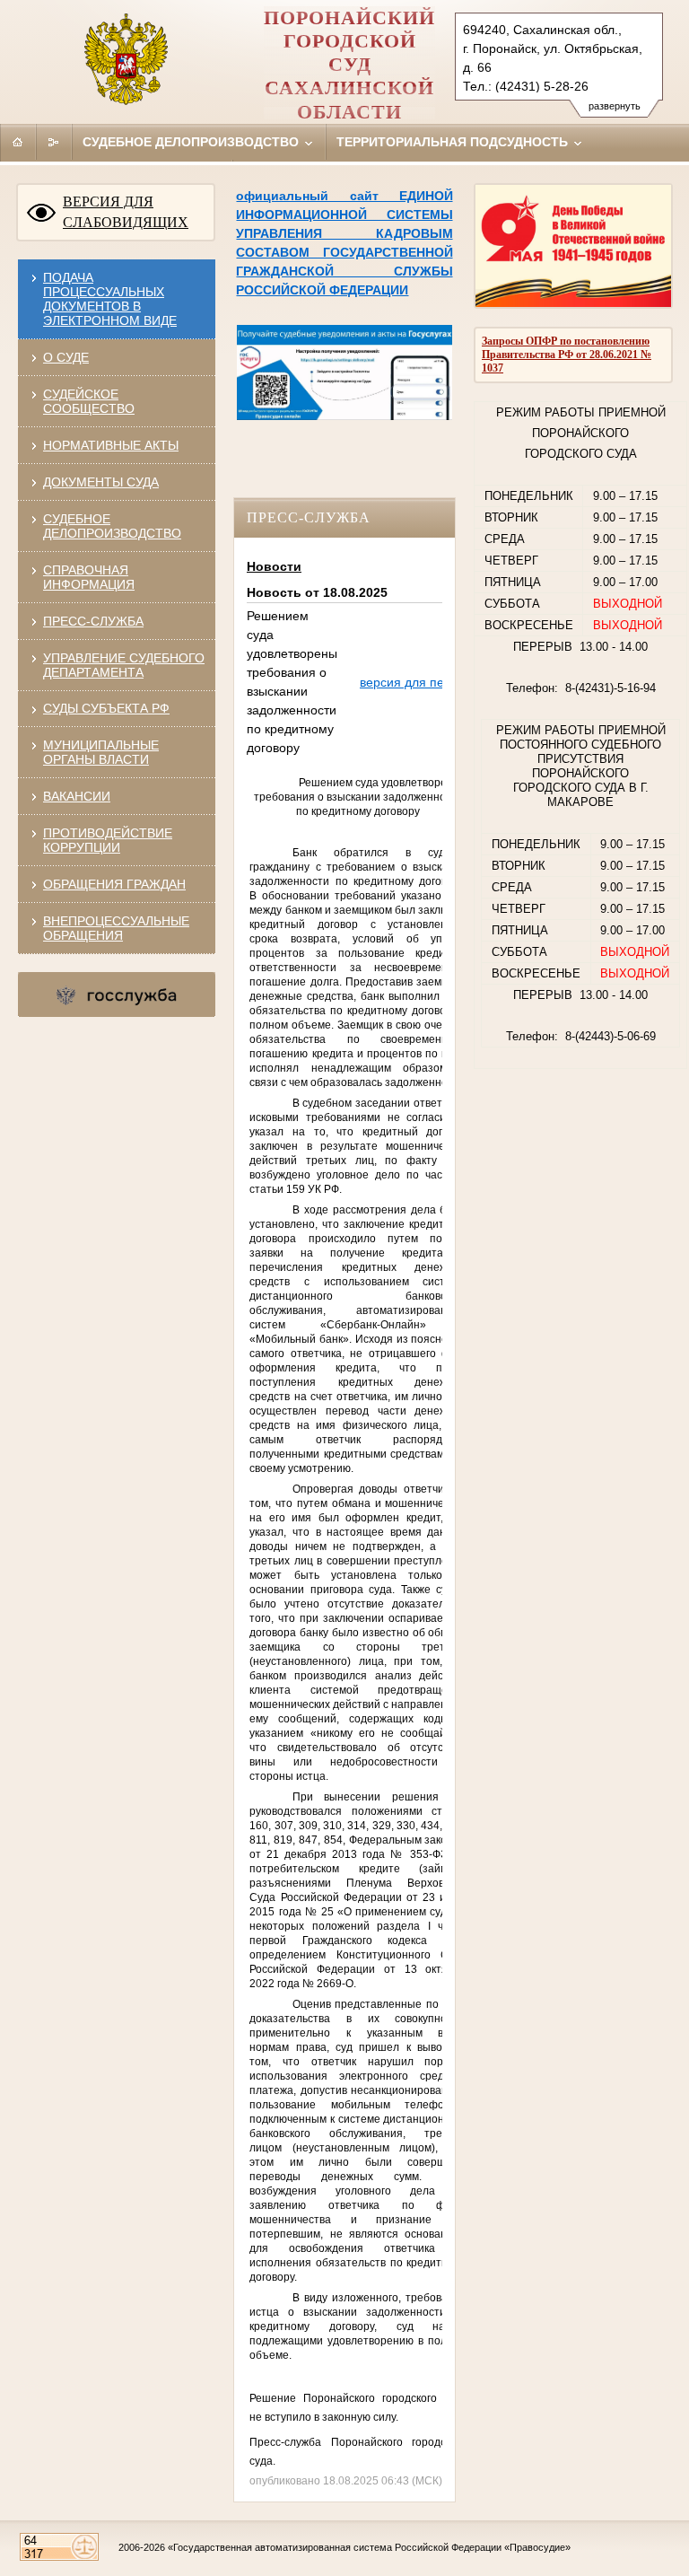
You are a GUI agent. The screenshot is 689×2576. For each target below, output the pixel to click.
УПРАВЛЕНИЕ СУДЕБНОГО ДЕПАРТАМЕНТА (124, 665)
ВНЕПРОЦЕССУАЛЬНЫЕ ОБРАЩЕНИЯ (116, 928)
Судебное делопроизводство (192, 142)
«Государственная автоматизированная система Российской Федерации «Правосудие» (369, 2547)
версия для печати (415, 682)
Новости (274, 566)
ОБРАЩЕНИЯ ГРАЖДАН (114, 884)
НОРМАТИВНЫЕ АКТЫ (111, 445)
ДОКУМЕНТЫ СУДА (101, 482)
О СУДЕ (66, 357)
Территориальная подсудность (454, 142)
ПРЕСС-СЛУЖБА (93, 621)
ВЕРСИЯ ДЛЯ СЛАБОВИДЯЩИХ (126, 212)
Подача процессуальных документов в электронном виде (110, 299)
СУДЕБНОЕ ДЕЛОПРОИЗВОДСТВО (112, 526)
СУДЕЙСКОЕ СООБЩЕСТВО (89, 401)
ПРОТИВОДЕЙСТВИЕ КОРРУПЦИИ (108, 840)
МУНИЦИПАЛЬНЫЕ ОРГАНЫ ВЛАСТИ (101, 752)
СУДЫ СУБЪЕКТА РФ (106, 708)
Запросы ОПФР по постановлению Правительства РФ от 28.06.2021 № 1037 (567, 355)
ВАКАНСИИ (77, 796)
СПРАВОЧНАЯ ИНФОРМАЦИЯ (89, 577)
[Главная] (18, 142)
